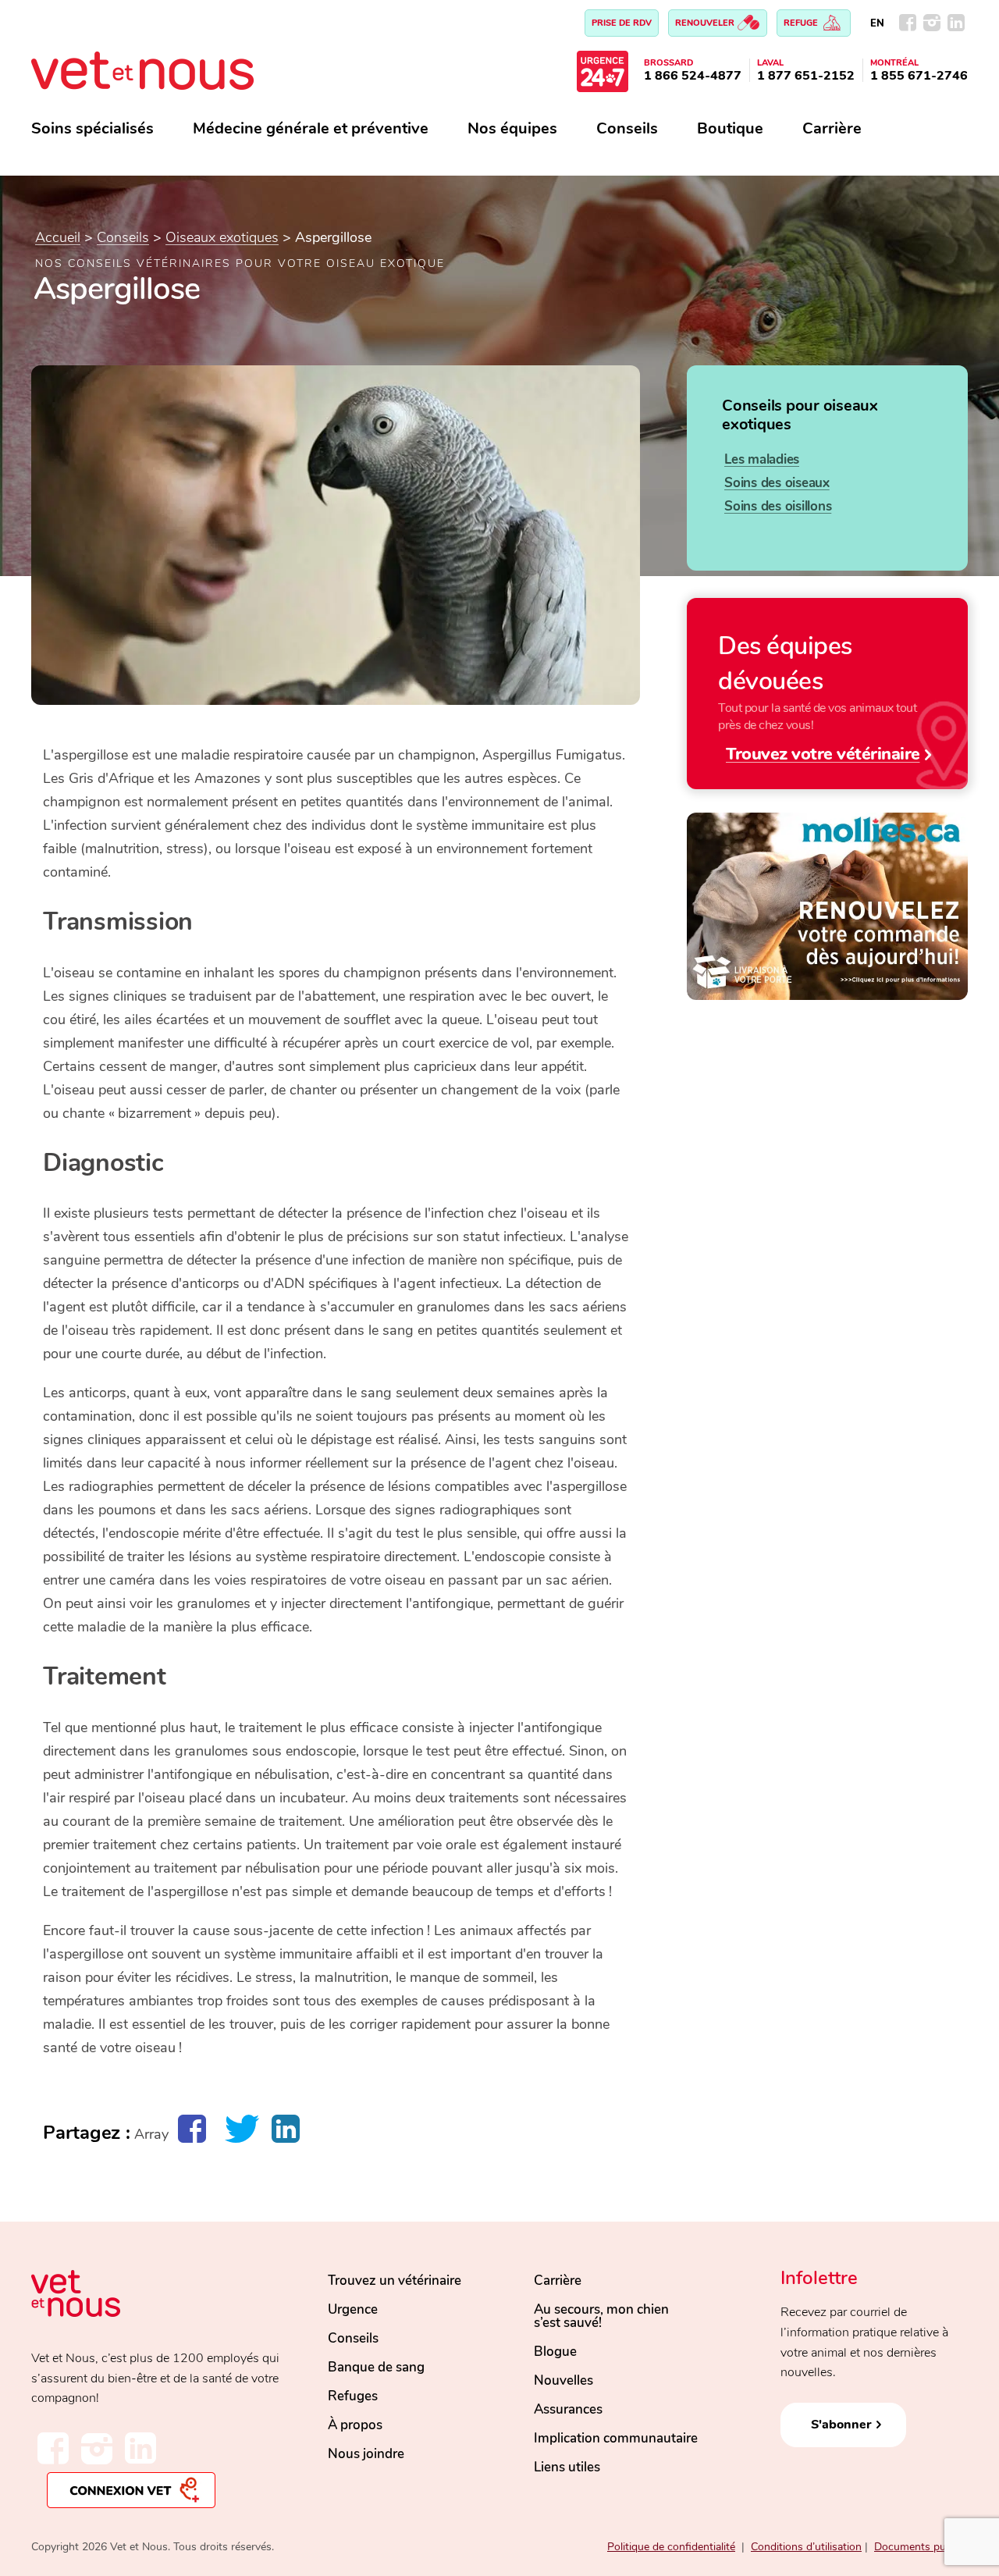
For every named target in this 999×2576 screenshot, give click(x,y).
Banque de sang (376, 2367)
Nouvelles (563, 2380)
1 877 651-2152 (806, 76)
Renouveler (706, 23)
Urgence (353, 2309)
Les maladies (762, 459)
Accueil (58, 237)
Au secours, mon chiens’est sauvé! (601, 2316)
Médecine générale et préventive (311, 128)
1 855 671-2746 (919, 76)
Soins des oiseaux (777, 483)
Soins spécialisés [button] (92, 128)
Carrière (832, 128)
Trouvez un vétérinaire (395, 2281)
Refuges (353, 2396)
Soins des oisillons (778, 506)
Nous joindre (366, 2454)
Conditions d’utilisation (806, 2547)
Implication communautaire (616, 2438)
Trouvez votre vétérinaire (823, 754)
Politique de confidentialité (671, 2547)
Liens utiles (567, 2467)
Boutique (730, 128)
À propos (355, 2425)
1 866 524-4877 (693, 76)
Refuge (802, 23)
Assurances (568, 2409)
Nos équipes (512, 128)
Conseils (627, 128)
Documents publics (921, 2547)
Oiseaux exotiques (222, 237)
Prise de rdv (622, 23)
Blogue (555, 2352)
